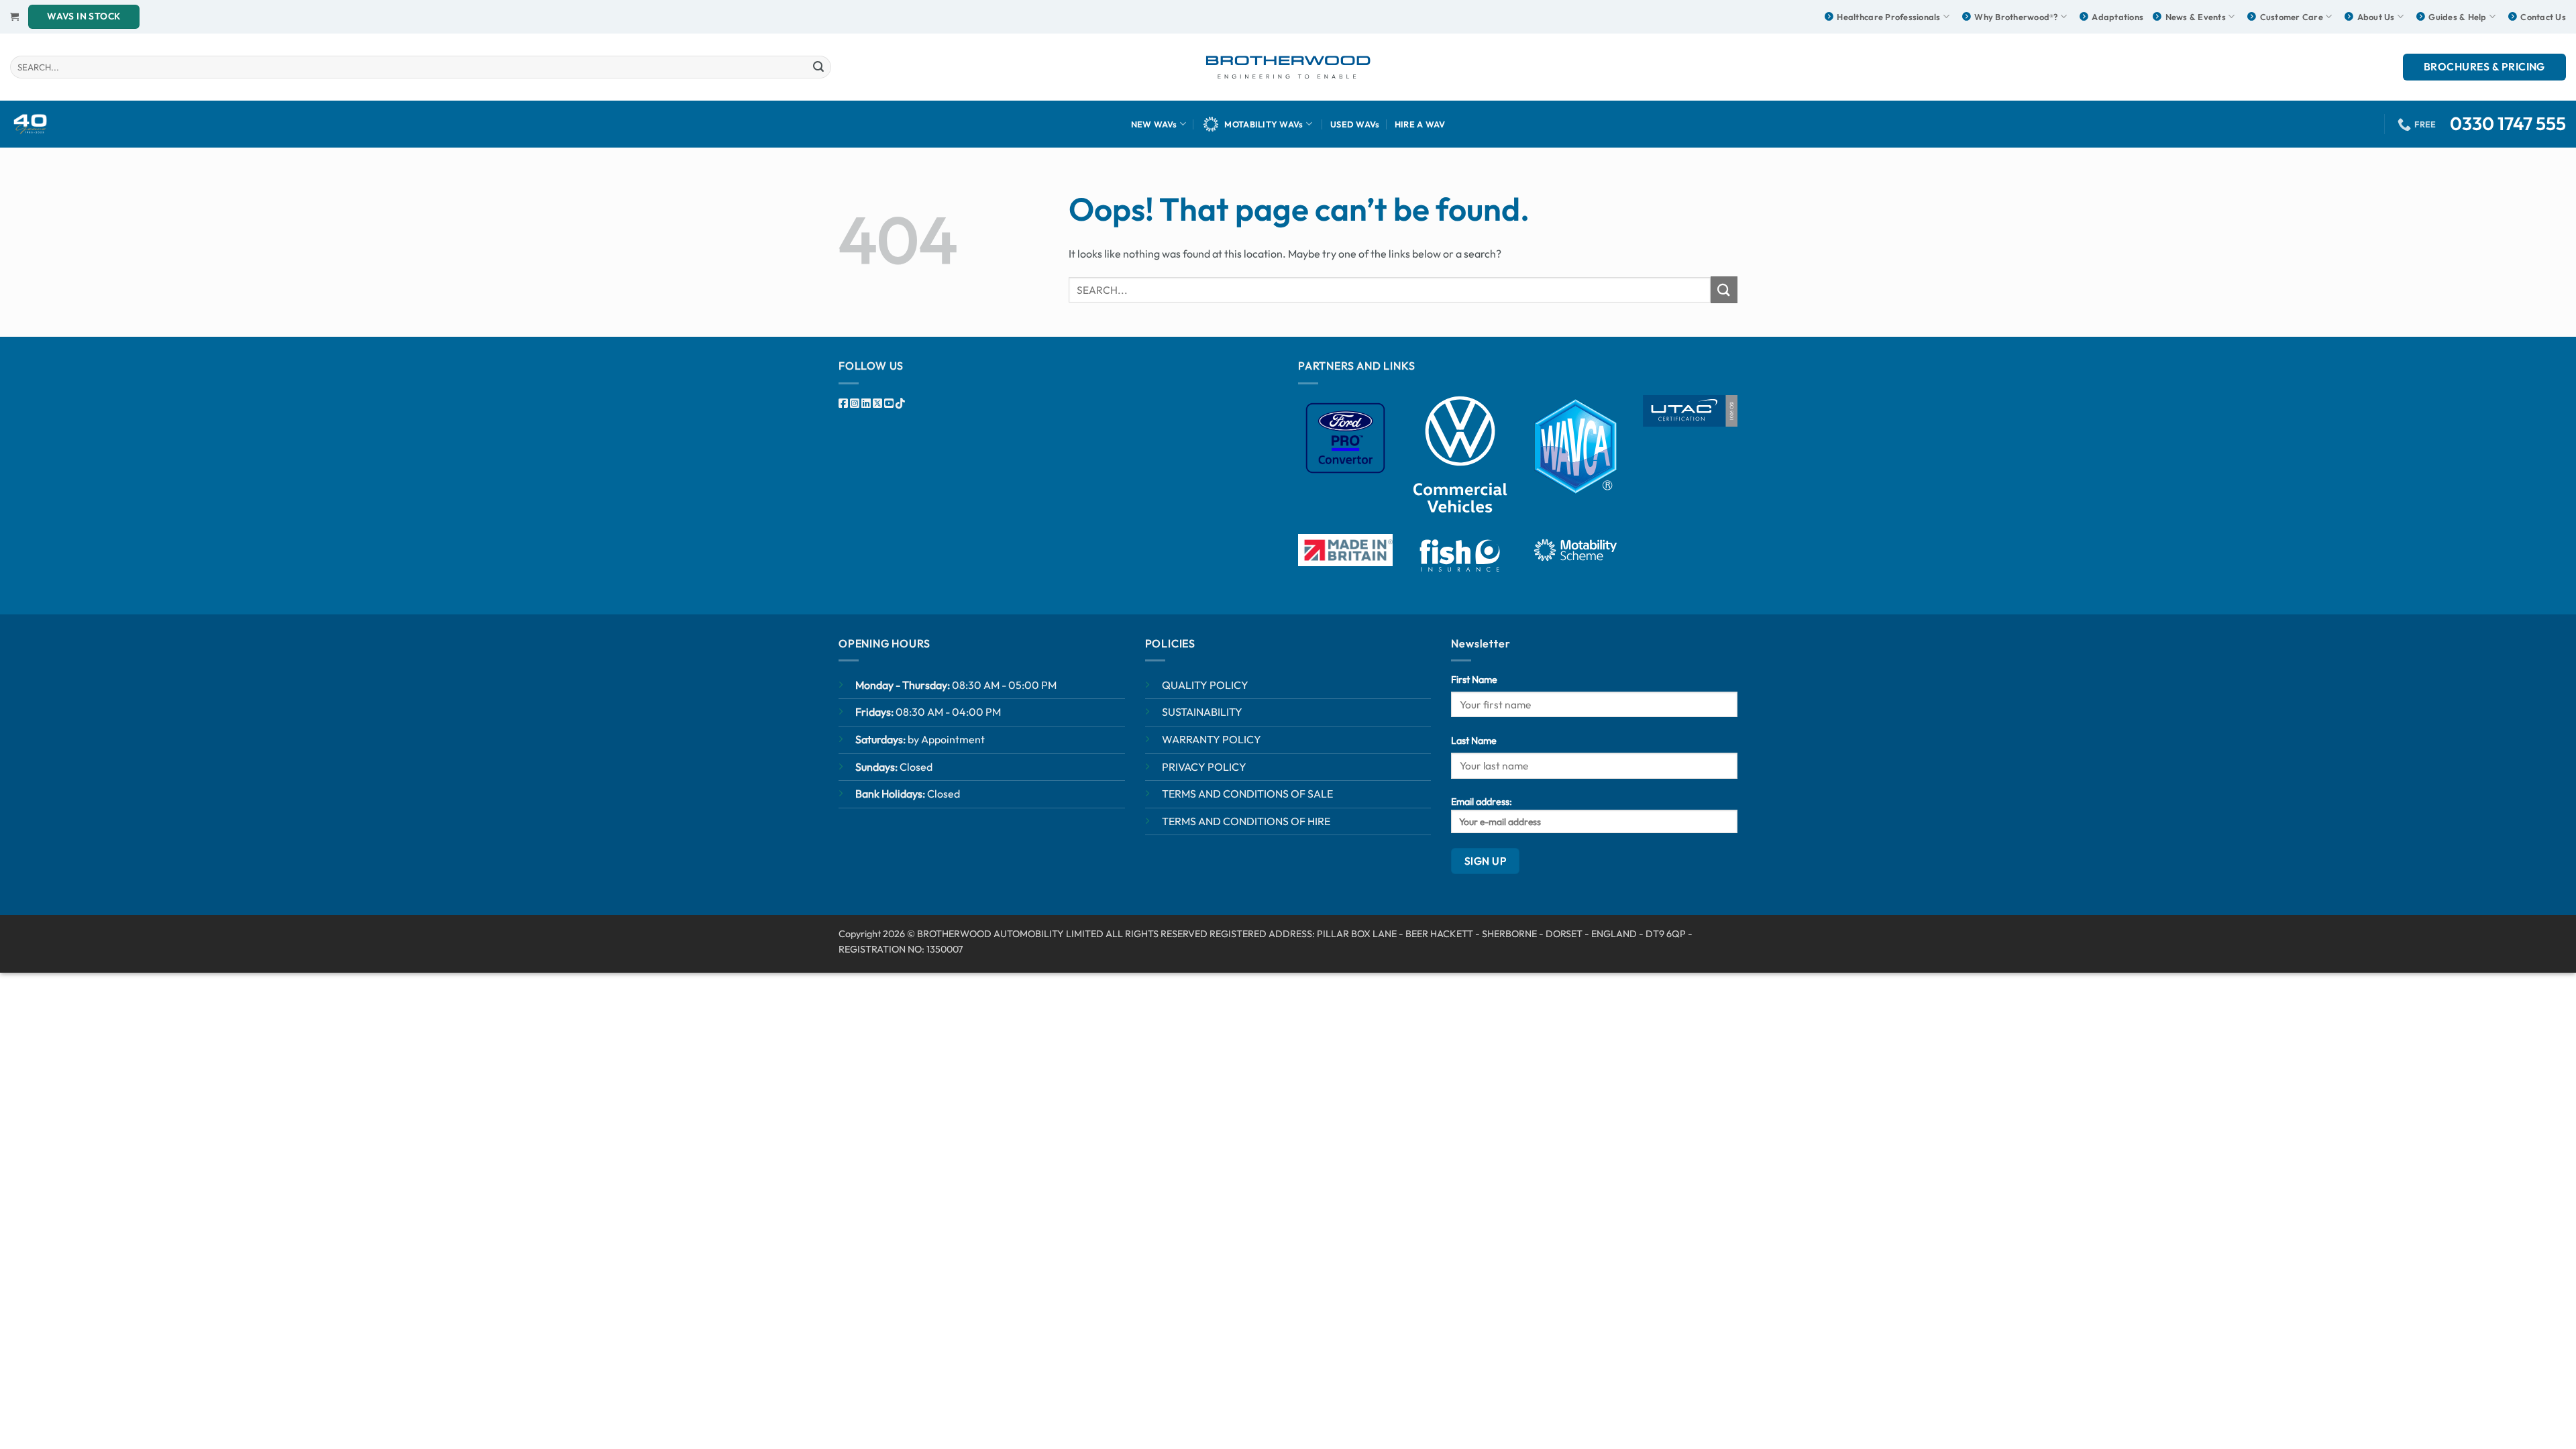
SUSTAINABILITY (1202, 712)
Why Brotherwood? (2016, 17)
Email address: (1482, 802)
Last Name (1474, 741)
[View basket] (14, 16)
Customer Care (2292, 17)
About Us (2376, 17)
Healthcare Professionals (1888, 17)
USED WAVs (1355, 124)
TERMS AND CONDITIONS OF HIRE (1246, 821)
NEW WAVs (1154, 124)
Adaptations (2117, 17)
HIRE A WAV (1420, 124)
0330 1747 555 (2508, 123)
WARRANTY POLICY (1212, 739)
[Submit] (818, 67)
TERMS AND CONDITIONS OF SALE (1247, 794)
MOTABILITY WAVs (1264, 124)
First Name (1474, 680)
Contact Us (2543, 17)
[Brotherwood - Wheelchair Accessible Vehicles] (1288, 67)
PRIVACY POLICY (1204, 767)
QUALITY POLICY (1205, 685)
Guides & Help (2457, 17)
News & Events (2196, 17)
